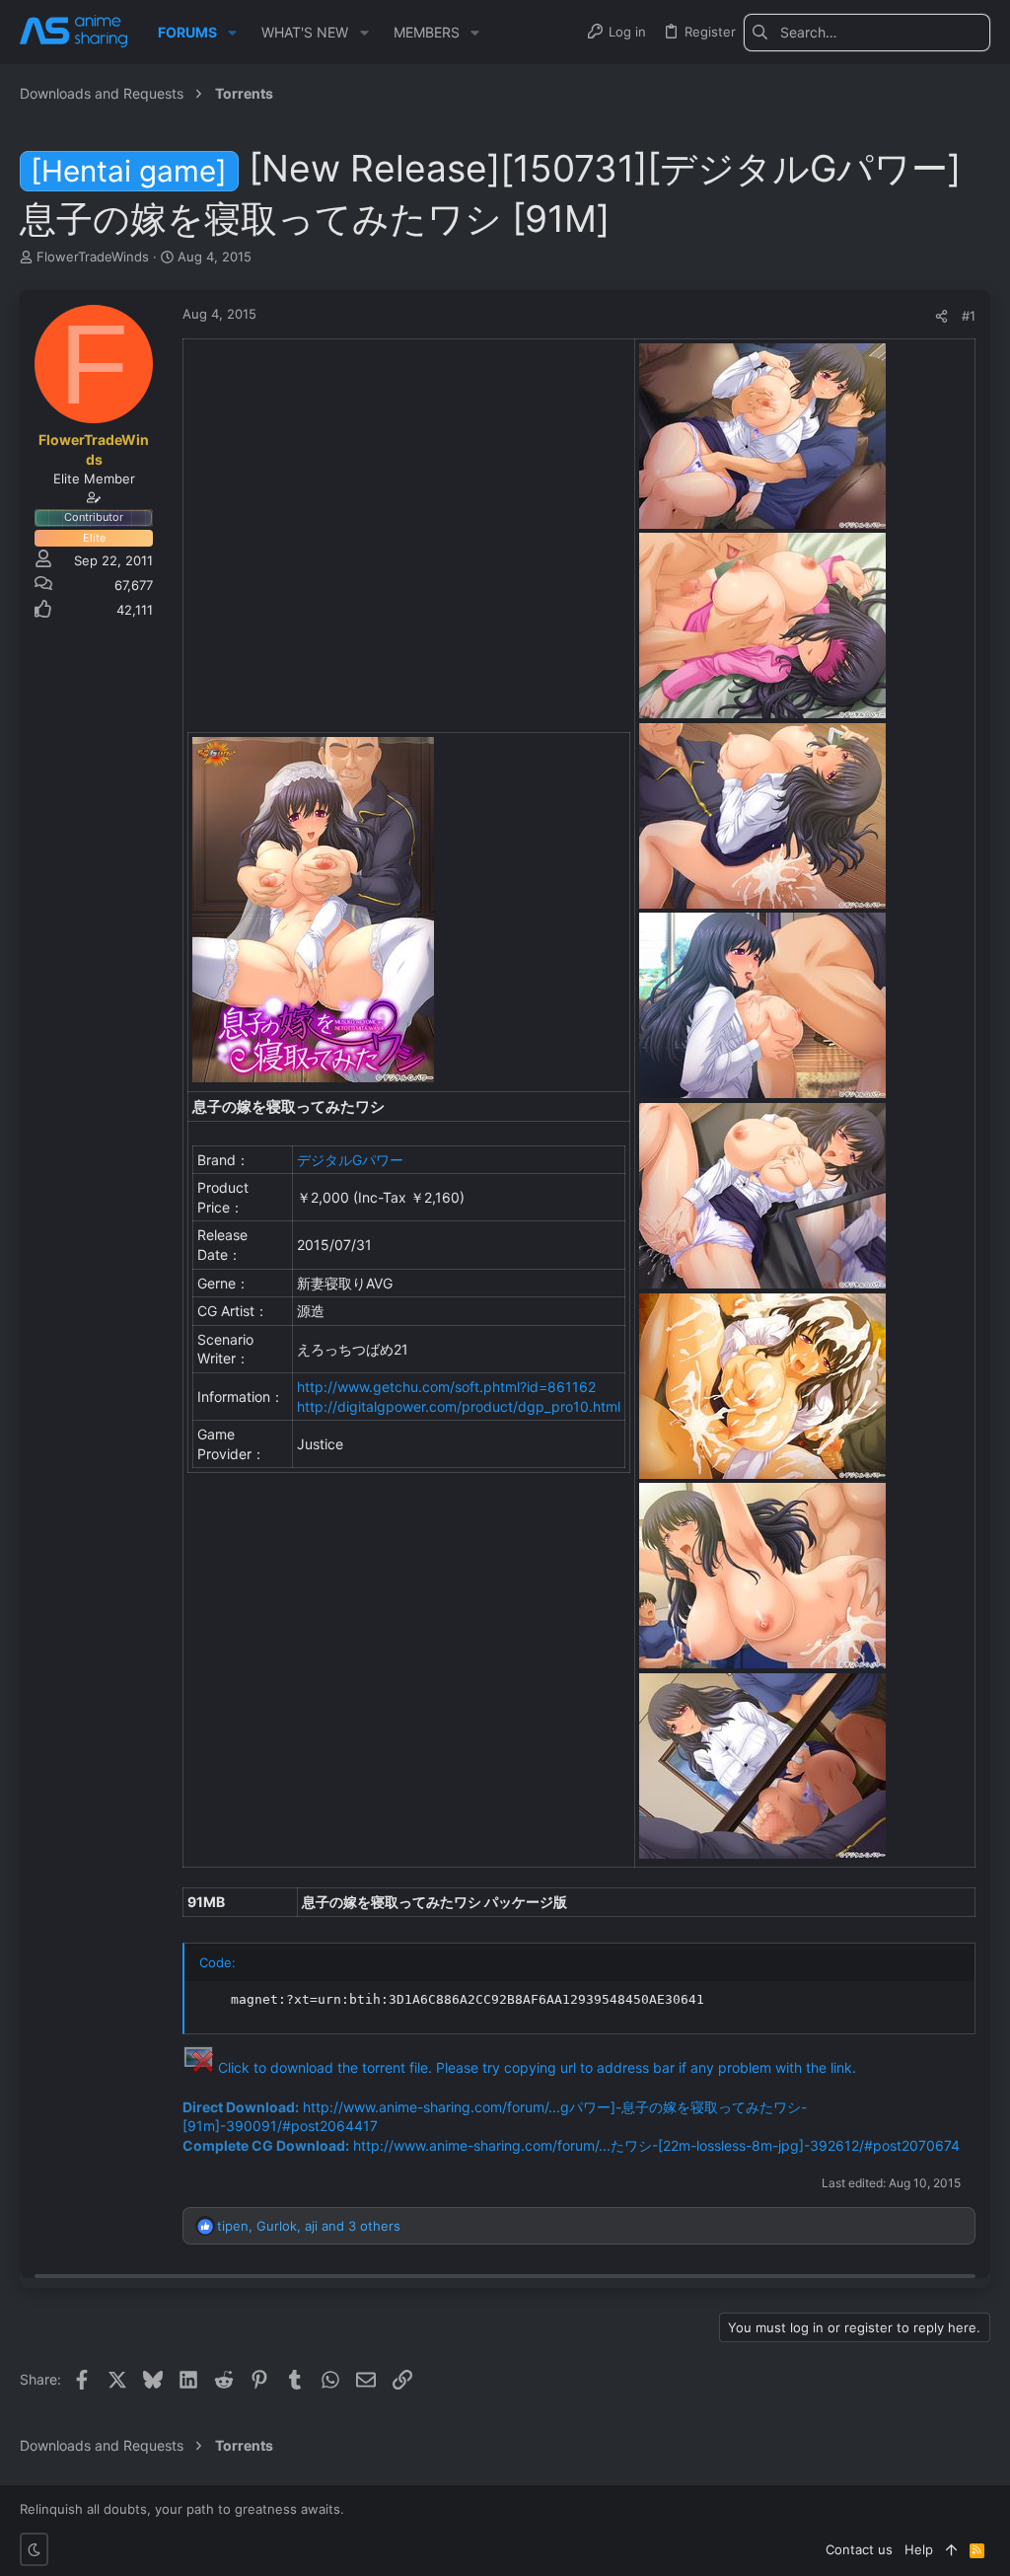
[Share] (941, 316)
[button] (232, 33)
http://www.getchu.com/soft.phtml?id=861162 (446, 1387)
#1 (969, 316)
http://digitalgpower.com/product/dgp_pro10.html (459, 1406)
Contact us (859, 2549)
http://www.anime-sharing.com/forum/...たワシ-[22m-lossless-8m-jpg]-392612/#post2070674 (656, 2145)
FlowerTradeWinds (93, 257)
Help (919, 2549)
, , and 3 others (309, 2226)
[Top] (951, 2549)
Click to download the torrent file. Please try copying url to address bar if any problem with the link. (537, 2067)
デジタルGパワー (350, 1160)
